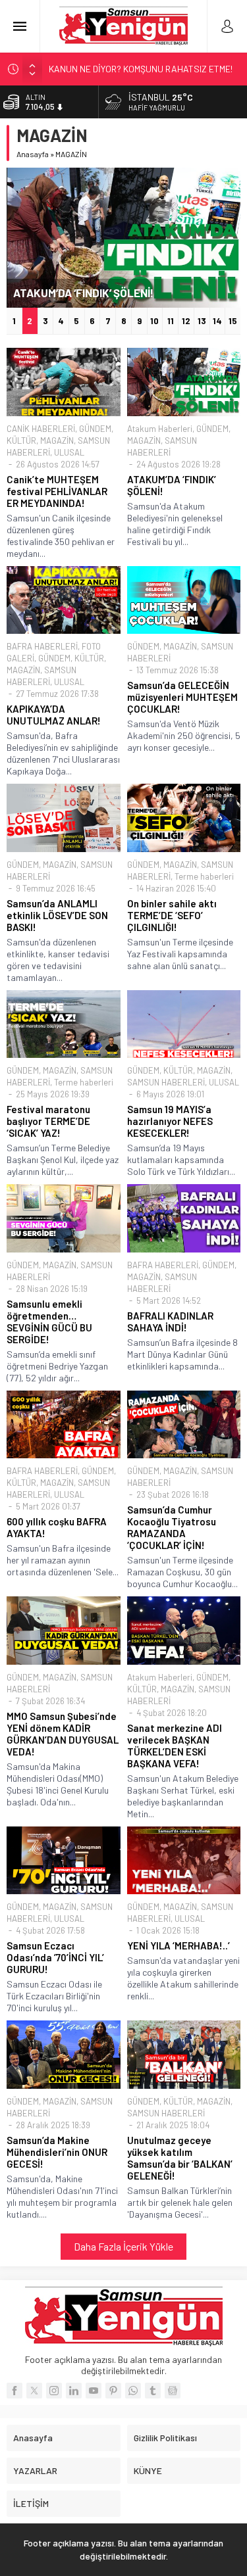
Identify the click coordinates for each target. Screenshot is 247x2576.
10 (154, 321)
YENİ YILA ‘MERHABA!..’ (178, 1945)
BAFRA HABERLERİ (42, 646)
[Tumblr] (153, 2391)
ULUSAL (69, 452)
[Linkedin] (74, 2391)
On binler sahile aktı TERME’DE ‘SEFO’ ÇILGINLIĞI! (172, 915)
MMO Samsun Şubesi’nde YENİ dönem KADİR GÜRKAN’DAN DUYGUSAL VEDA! (63, 1734)
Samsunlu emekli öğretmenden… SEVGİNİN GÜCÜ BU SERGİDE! (49, 1322)
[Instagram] (54, 2391)
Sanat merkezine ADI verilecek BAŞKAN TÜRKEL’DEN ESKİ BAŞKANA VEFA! (175, 1746)
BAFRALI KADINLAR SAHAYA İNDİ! (170, 1322)
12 (186, 321)
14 (217, 321)
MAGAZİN (57, 441)
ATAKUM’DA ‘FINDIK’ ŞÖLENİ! (83, 293)
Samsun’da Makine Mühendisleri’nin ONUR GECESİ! (57, 2152)
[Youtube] (94, 2391)
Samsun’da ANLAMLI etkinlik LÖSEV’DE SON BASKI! (57, 915)
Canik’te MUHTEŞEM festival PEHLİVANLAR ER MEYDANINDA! (57, 491)
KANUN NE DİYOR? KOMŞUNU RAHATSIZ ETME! (141, 69)
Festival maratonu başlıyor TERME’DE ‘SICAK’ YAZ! (48, 1121)
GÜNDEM (95, 429)
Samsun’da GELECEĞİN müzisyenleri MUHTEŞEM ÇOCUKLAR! (182, 697)
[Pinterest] (113, 2391)
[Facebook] (14, 2391)
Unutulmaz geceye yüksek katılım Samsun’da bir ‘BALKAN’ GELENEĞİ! (180, 2158)
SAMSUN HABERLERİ (166, 1082)
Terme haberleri (204, 876)
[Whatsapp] (133, 2391)
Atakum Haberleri (160, 429)
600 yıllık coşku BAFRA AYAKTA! (57, 1527)
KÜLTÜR (21, 441)
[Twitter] (34, 2391)
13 (202, 321)
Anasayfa (33, 154)
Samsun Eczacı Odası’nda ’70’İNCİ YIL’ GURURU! (55, 1957)
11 (171, 321)
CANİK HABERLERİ (41, 429)
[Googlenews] (173, 2391)
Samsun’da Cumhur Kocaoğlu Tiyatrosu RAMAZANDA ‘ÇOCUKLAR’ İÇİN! (172, 1527)
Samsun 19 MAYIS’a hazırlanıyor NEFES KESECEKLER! (170, 1121)
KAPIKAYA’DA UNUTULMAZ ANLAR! (54, 715)
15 (233, 321)
